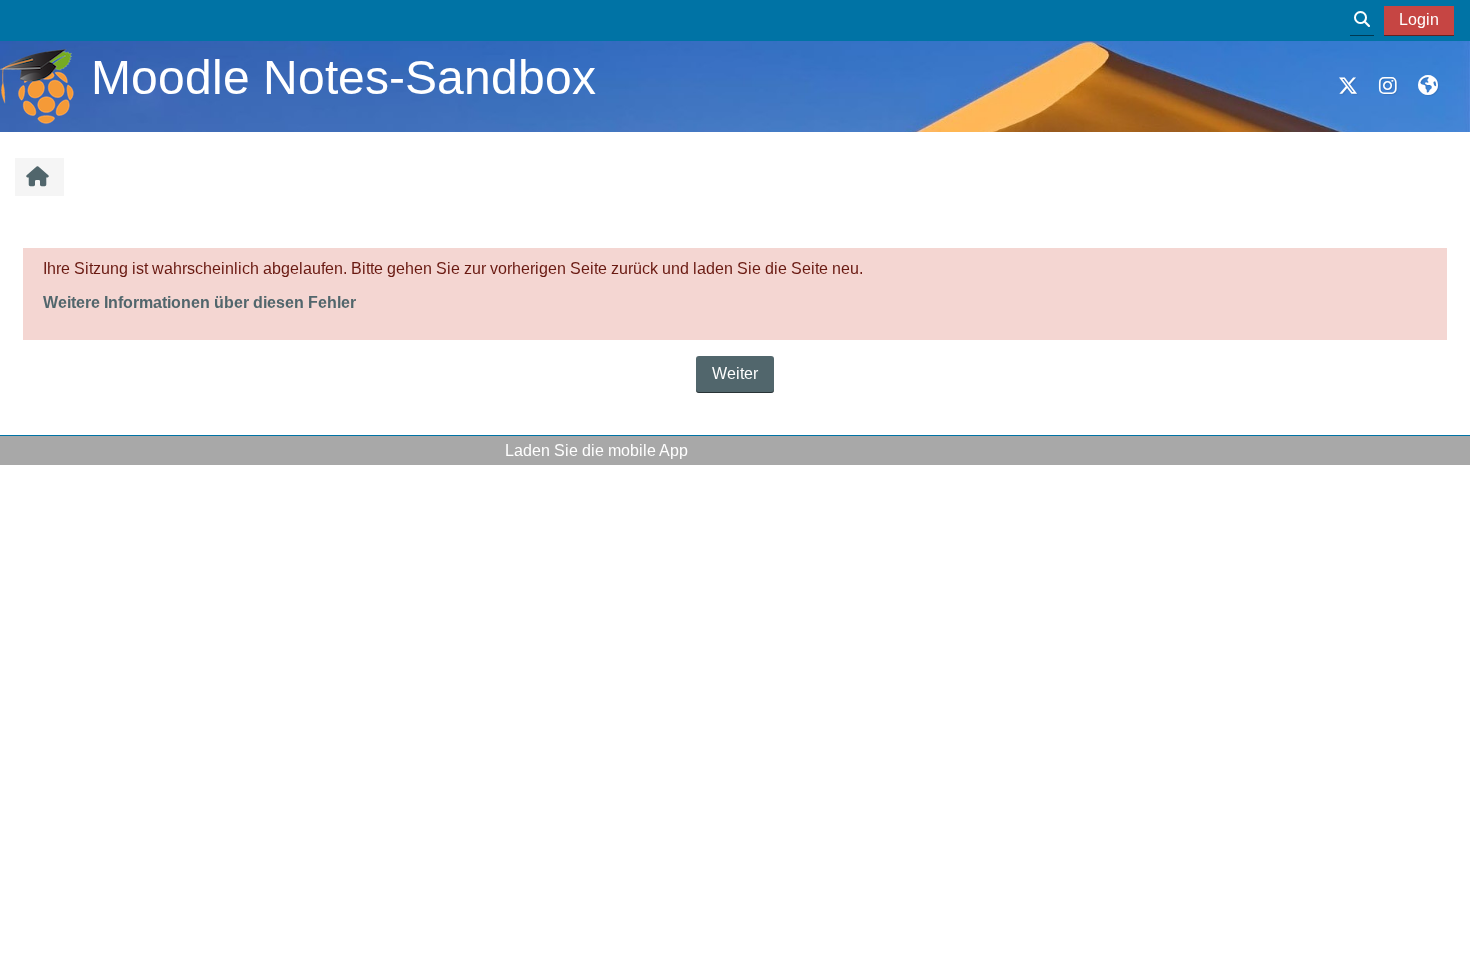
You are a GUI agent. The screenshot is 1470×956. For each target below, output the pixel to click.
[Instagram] (1388, 86)
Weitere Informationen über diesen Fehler (199, 302)
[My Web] (1428, 86)
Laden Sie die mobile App (596, 450)
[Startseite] (37, 85)
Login (1419, 19)
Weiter (735, 373)
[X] (1348, 86)
